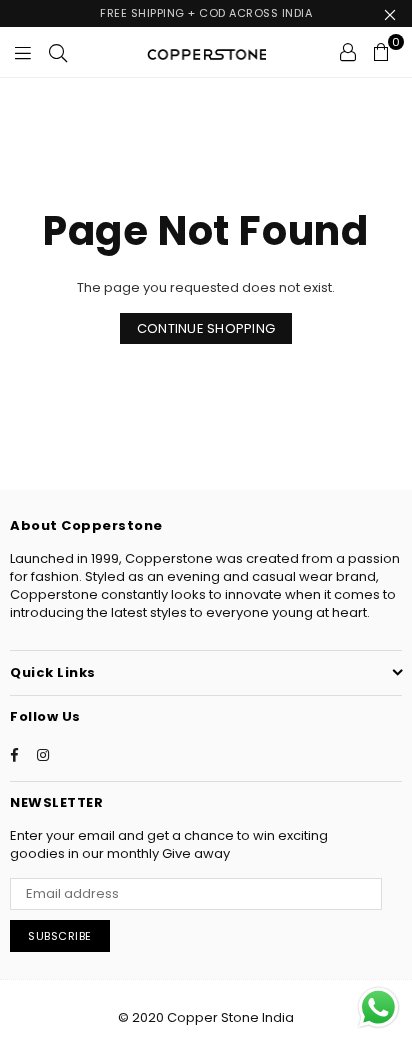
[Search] (58, 52)
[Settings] (348, 52)
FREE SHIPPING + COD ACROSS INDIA (206, 13)
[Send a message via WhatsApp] (378, 1007)
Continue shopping (206, 328)
